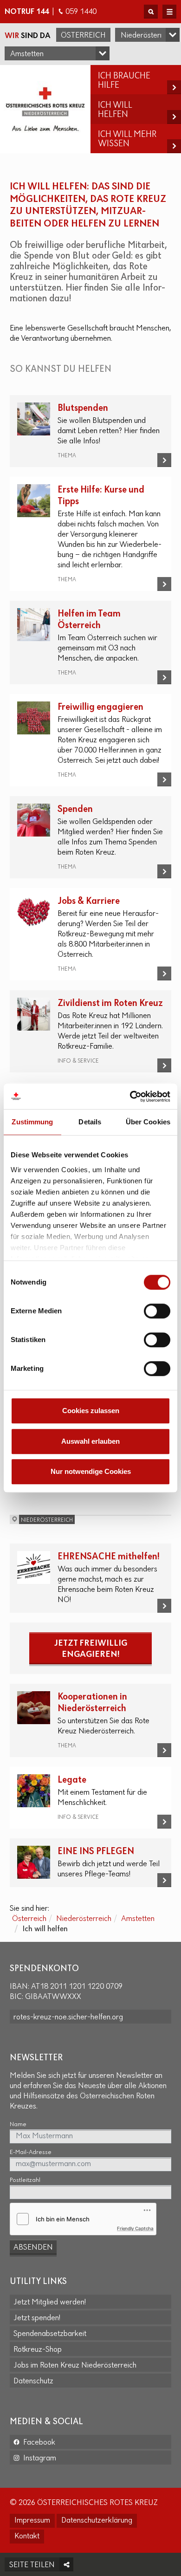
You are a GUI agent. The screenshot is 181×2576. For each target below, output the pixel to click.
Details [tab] (90, 1122)
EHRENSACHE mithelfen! (109, 1557)
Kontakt (27, 2537)
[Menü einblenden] (169, 12)
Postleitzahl (25, 2180)
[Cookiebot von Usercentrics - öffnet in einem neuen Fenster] (130, 1097)
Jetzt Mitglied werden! (50, 2303)
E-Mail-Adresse (31, 2152)
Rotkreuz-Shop (38, 2350)
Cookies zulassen (91, 1411)
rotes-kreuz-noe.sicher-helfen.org (68, 2018)
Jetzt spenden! (37, 2318)
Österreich (83, 36)
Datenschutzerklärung (97, 2521)
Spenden (75, 809)
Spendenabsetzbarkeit (50, 2334)
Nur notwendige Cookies (91, 1471)
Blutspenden (83, 408)
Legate (72, 1780)
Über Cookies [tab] (148, 1122)
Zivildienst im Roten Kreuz (110, 1003)
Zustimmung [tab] (32, 1122)
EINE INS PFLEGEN (96, 1852)
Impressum (32, 2521)
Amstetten (138, 1919)
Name (18, 2125)
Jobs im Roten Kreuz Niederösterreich (75, 2366)
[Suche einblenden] (151, 12)
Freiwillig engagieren (100, 707)
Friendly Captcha (135, 2228)
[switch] (157, 1311)
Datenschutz (33, 2381)
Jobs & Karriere (89, 901)
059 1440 (81, 12)
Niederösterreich (84, 1919)
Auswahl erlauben (90, 1441)
